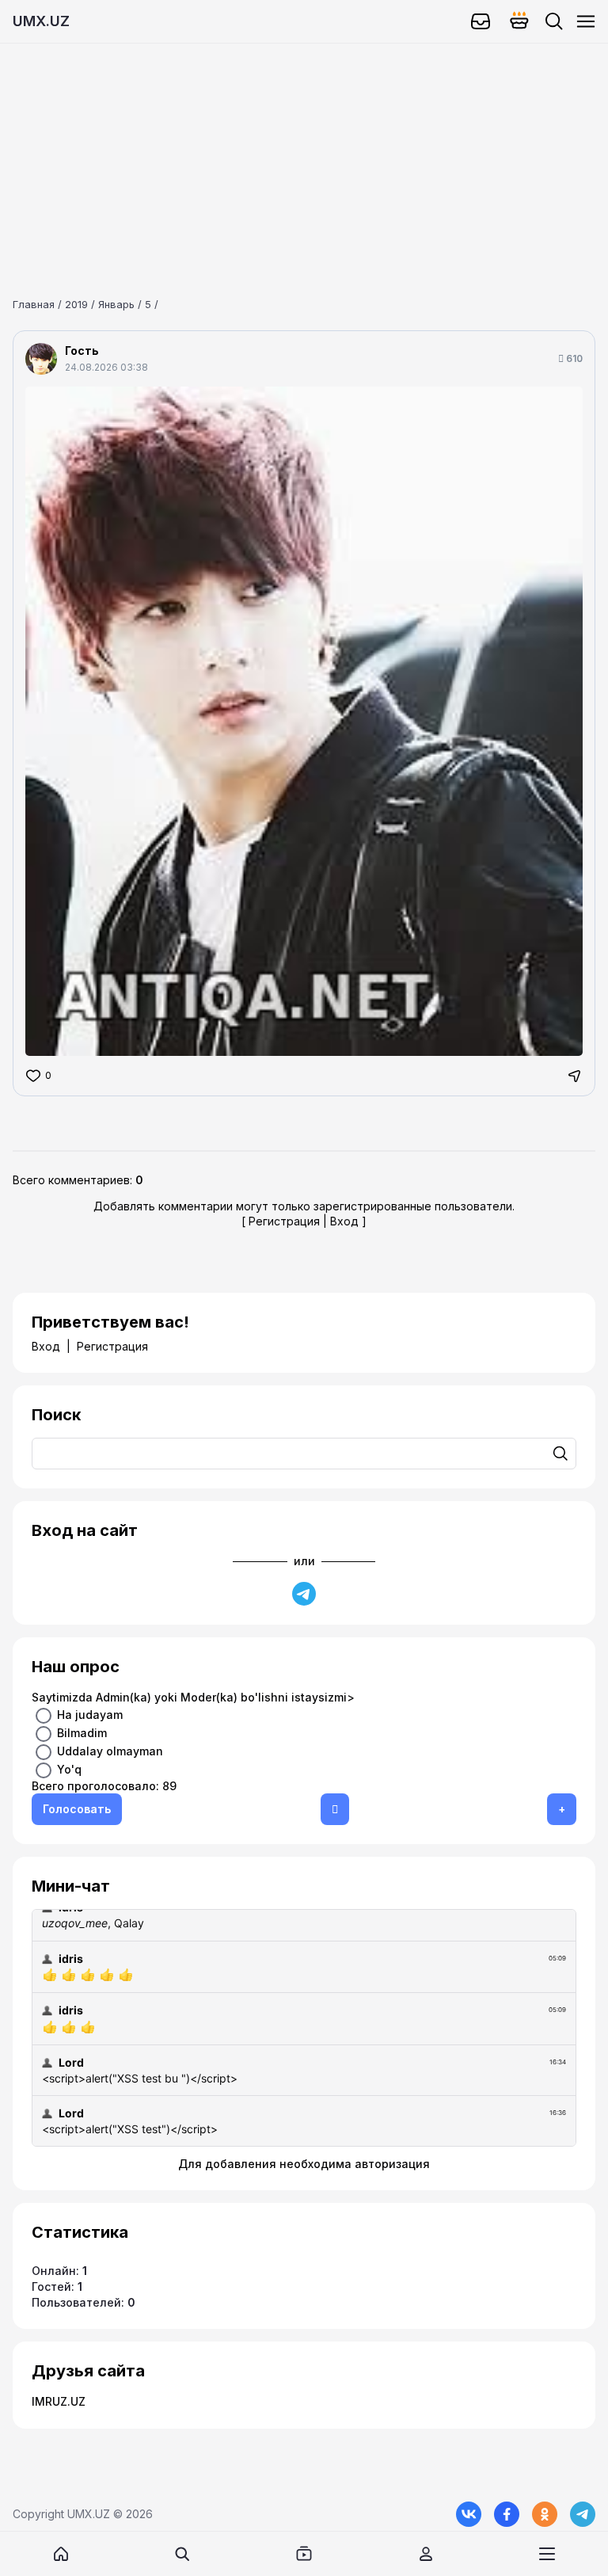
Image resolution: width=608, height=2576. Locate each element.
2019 (76, 304)
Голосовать (77, 1809)
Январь (116, 304)
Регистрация (284, 1221)
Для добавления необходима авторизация (304, 2164)
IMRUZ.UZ (59, 2401)
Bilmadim (82, 1732)
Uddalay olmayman (110, 1750)
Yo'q (69, 1768)
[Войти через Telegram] (304, 1594)
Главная (34, 304)
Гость (82, 351)
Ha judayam (90, 1714)
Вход (344, 1221)
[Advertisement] (304, 154)
